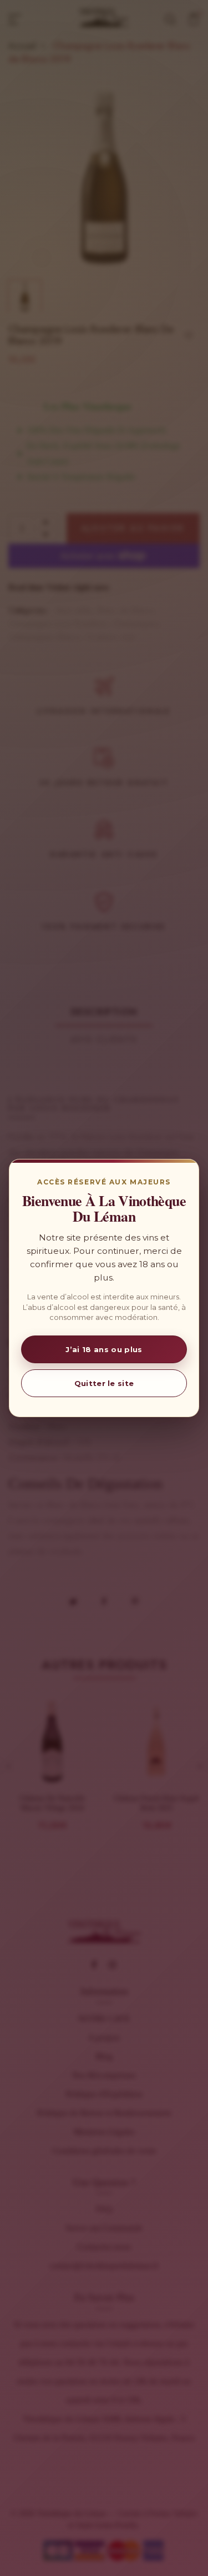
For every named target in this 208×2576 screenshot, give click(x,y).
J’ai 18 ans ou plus (104, 1349)
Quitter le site (104, 1383)
